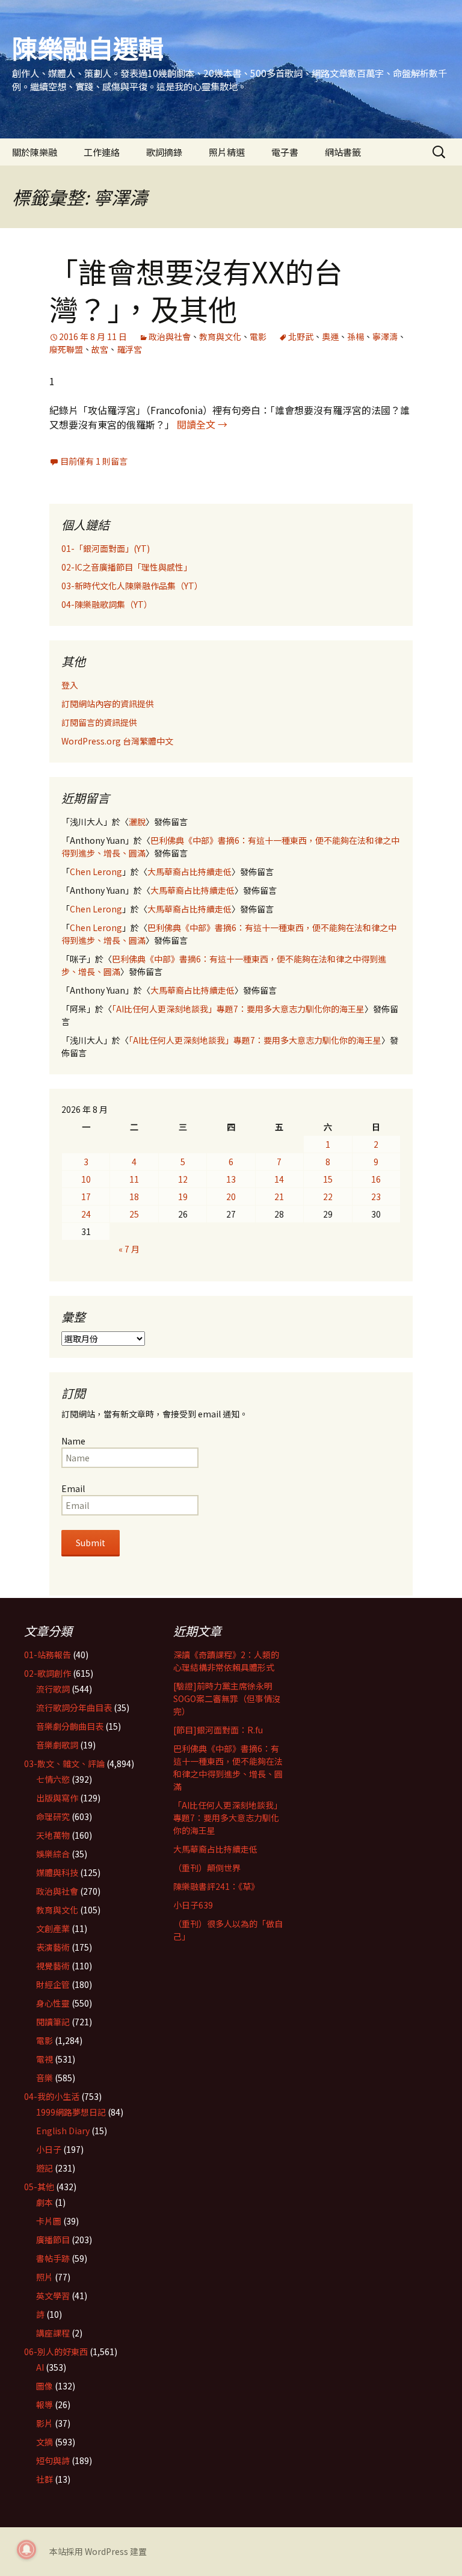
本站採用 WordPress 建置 (98, 2551)
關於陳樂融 (35, 152)
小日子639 (193, 1905)
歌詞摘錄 (164, 152)
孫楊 (356, 336)
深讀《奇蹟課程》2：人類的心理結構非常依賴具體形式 (226, 1661)
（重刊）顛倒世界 (207, 1868)
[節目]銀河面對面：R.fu (218, 1730)
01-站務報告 (48, 1655)
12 (183, 1179)
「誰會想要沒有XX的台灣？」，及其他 (196, 289)
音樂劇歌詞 (57, 1745)
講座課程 (53, 2333)
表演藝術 (53, 1947)
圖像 (45, 2386)
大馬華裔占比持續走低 (189, 872)
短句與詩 (53, 2460)
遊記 (45, 2168)
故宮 (100, 349)
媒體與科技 (57, 1872)
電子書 (285, 152)
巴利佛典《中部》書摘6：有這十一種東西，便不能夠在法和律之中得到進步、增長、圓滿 (228, 1767)
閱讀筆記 (53, 2022)
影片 (45, 2423)
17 (86, 1197)
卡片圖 (49, 2221)
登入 (70, 685)
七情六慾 (53, 1779)
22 (328, 1197)
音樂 (45, 2078)
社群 (45, 2479)
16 (376, 1179)
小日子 (49, 2149)
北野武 (301, 336)
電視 (45, 2059)
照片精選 (227, 152)
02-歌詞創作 (48, 1673)
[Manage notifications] (26, 2550)
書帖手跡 (53, 2258)
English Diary (63, 2131)
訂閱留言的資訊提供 (99, 722)
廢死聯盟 (66, 349)
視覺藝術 (53, 1966)
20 (231, 1197)
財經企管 (53, 1984)
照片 (45, 2277)
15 (328, 1179)
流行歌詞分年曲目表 (74, 1708)
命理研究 (53, 1816)
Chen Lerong (96, 872)
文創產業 (53, 1928)
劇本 (45, 2202)
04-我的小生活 (52, 2096)
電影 (258, 336)
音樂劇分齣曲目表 (70, 1726)
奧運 (330, 336)
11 (134, 1179)
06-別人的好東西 (56, 2352)
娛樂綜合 (53, 1854)
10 (86, 1179)
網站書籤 (343, 152)
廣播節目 (53, 2240)
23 (376, 1197)
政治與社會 (170, 336)
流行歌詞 (53, 1689)
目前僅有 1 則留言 (94, 461)
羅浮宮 (129, 349)
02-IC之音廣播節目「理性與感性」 (127, 567)
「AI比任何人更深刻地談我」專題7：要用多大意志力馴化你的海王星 (238, 1009)
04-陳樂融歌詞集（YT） (107, 604)
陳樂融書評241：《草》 (216, 1886)
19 (183, 1197)
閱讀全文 (202, 424)
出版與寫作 (57, 1798)
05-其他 (39, 2187)
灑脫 (137, 822)
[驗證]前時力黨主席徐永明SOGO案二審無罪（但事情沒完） (227, 1698)
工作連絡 (102, 152)
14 (279, 1179)
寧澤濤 (385, 336)
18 (134, 1197)
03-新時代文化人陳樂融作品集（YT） (132, 586)
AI (40, 2367)
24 (86, 1214)
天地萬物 (53, 1835)
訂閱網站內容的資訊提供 (108, 704)
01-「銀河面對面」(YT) (106, 548)
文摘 (45, 2442)
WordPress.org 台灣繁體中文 (117, 741)
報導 (45, 2404)
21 (279, 1197)
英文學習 (53, 2296)
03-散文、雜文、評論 (64, 1763)
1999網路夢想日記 (71, 2112)
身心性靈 (53, 2003)
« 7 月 (129, 1249)
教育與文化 (220, 336)
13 (231, 1179)
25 (134, 1214)
